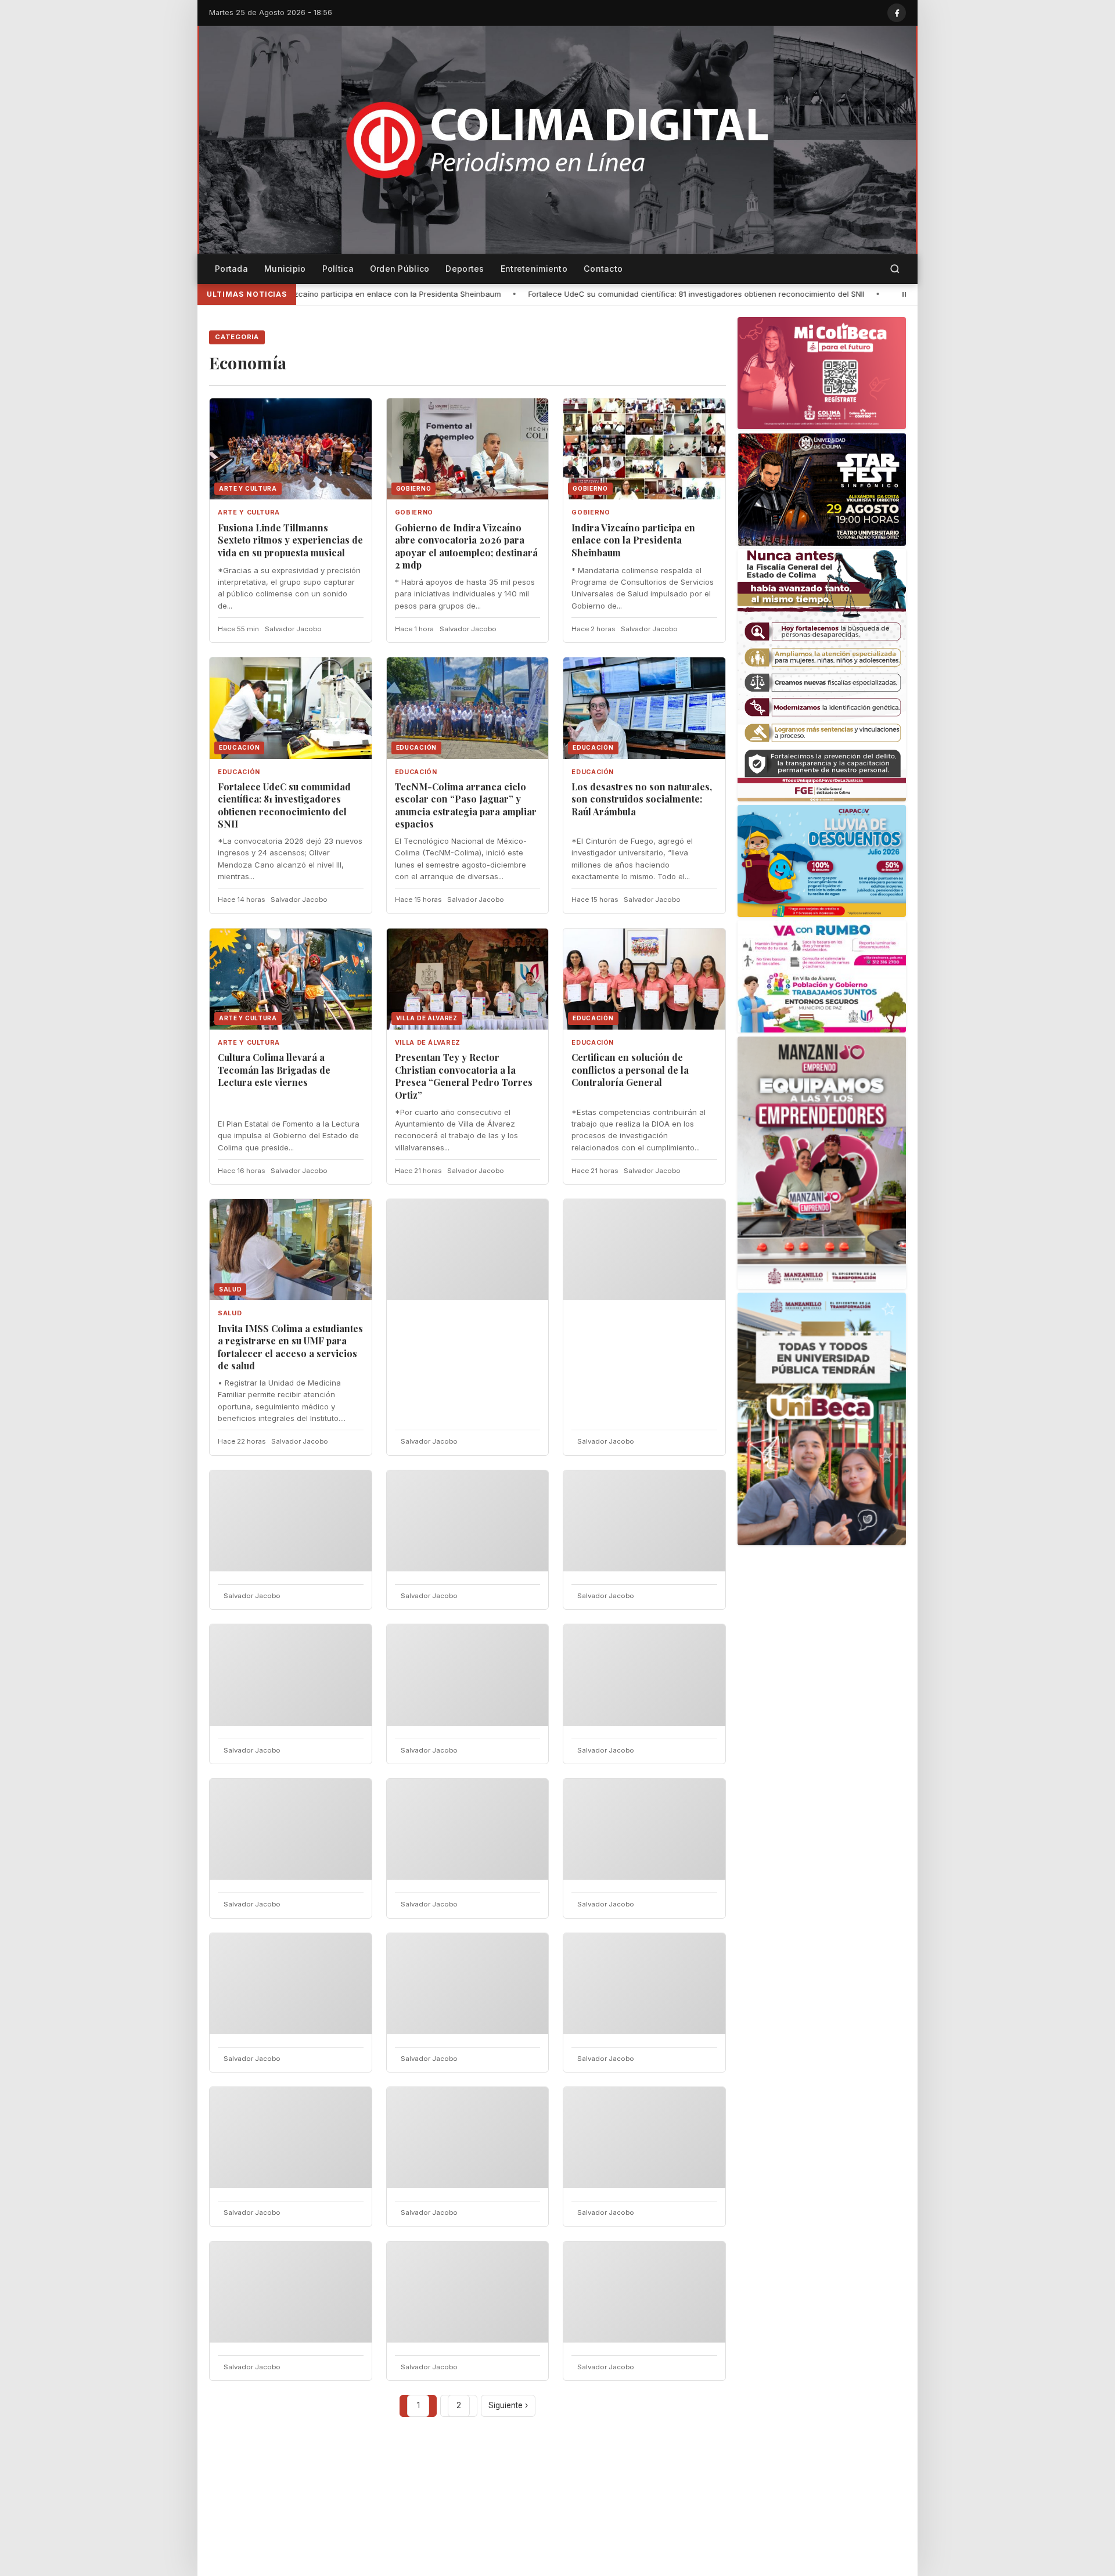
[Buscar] (895, 269)
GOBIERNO (414, 512)
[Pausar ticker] (904, 294)
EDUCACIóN (239, 772)
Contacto (603, 269)
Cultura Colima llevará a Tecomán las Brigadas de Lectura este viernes (274, 1070)
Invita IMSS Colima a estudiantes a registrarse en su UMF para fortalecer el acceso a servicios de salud (290, 1347)
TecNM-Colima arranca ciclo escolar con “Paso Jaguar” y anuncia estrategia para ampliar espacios (466, 805)
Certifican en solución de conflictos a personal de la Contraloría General (630, 1070)
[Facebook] (897, 13)
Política (338, 269)
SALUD (230, 1313)
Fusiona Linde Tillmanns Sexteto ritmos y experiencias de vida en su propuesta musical (290, 540)
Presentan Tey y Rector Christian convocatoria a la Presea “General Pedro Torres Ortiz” (464, 1076)
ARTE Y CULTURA (249, 512)
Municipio (285, 269)
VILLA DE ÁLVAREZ (428, 1043)
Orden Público (400, 269)
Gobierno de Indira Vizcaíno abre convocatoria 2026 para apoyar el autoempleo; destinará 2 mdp (466, 546)
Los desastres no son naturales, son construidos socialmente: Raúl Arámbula (642, 799)
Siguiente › (508, 2405)
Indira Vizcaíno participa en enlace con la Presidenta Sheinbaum (633, 540)
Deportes (465, 269)
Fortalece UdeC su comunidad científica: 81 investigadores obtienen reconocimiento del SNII (514, 294)
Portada (231, 269)
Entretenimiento (534, 269)
